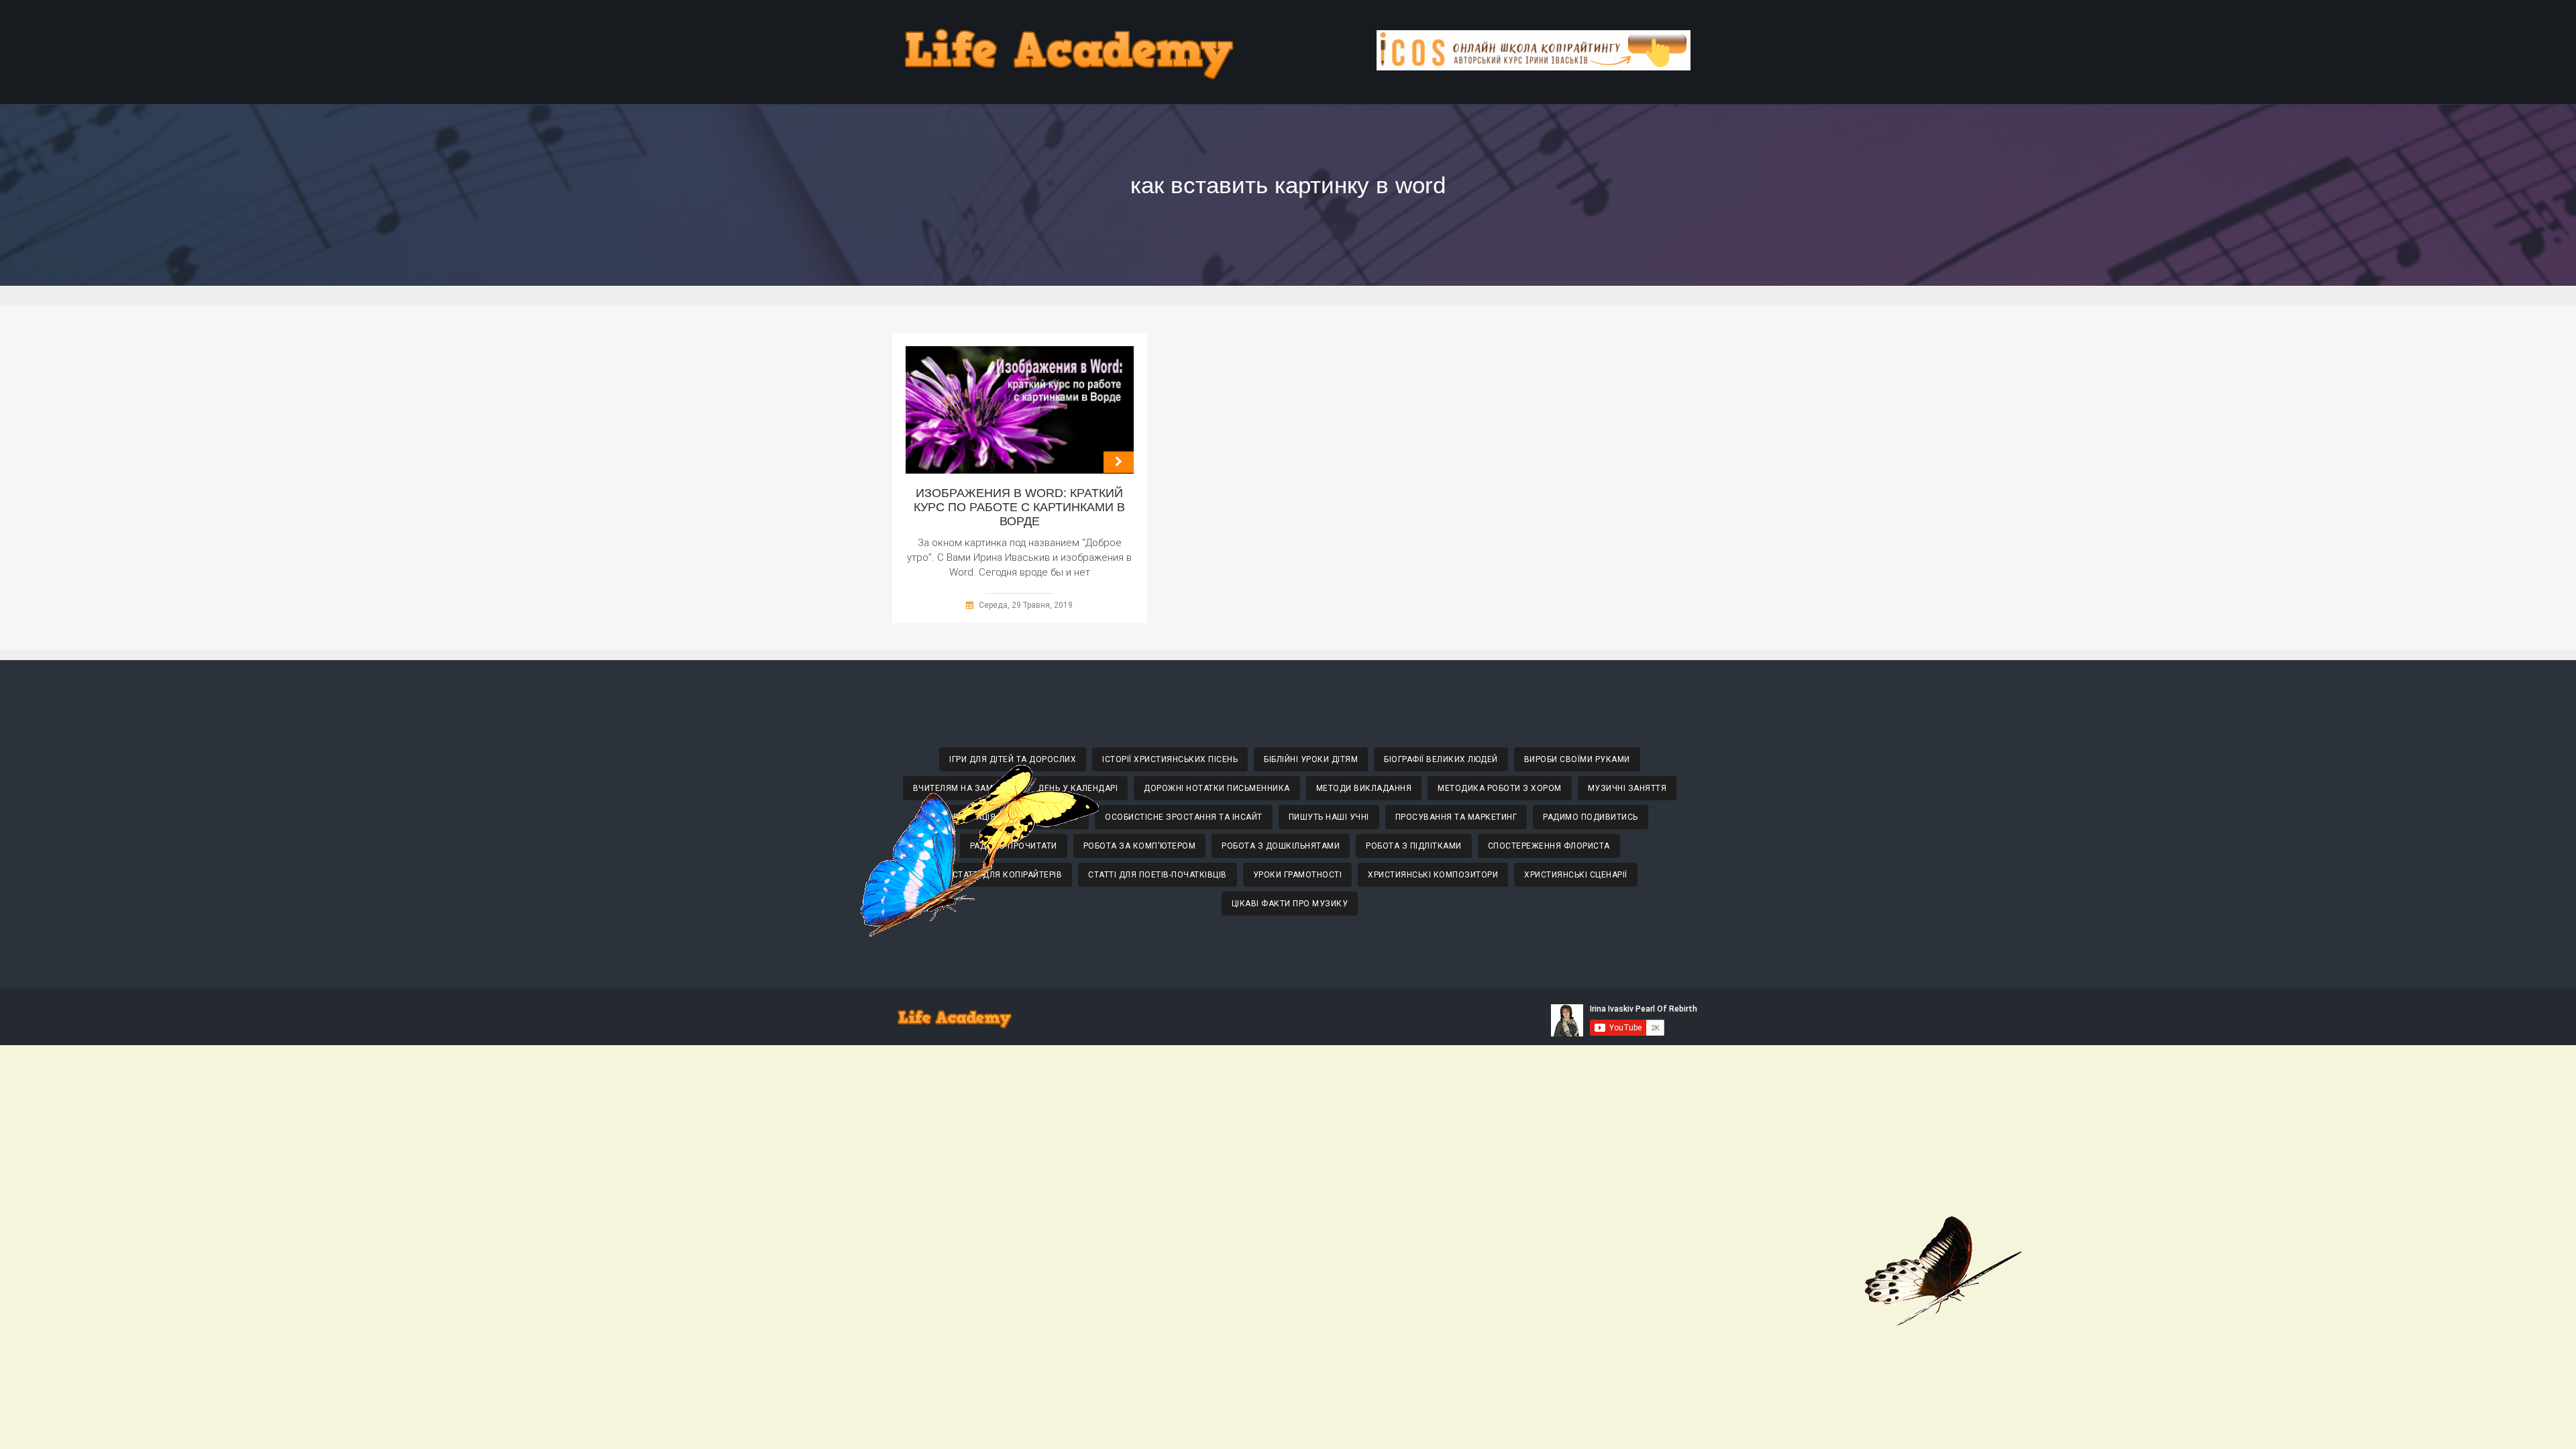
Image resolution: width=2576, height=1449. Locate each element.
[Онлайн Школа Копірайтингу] (1534, 67)
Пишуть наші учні (1329, 817)
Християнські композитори (1433, 875)
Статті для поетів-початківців (1158, 875)
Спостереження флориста (1549, 846)
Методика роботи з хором (1500, 788)
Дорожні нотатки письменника (1217, 788)
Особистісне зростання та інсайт (1184, 817)
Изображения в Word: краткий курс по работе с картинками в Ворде (1019, 507)
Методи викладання (1364, 788)
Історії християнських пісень (1170, 759)
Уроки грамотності (1298, 875)
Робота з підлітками (1414, 846)
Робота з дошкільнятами (1281, 846)
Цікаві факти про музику (1290, 904)
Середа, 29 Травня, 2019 (1026, 605)
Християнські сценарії (1576, 875)
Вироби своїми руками (1577, 759)
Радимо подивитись (1591, 817)
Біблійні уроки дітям (1311, 759)
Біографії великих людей (1441, 759)
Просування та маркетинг (1456, 817)
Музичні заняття (1627, 788)
